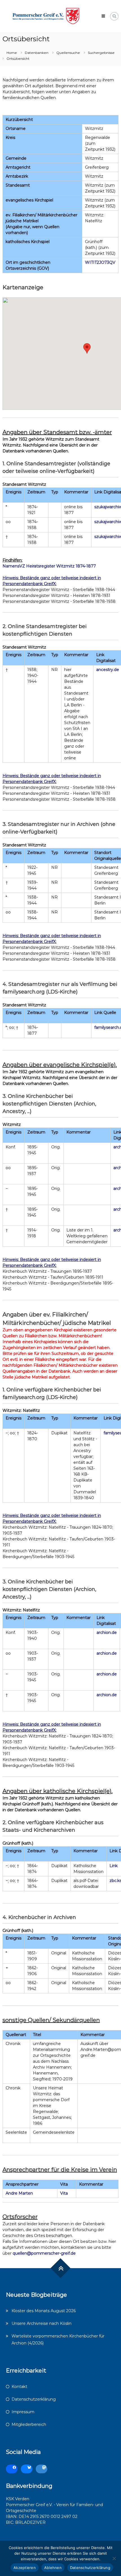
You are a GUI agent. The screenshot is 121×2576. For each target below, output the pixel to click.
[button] (87, 348)
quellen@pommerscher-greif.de (44, 2253)
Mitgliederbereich (29, 2424)
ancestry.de (108, 670)
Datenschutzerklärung (34, 2399)
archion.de (107, 1632)
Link (114, 1866)
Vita (64, 2193)
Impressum (23, 2412)
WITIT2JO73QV (100, 262)
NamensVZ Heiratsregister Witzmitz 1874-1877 (49, 566)
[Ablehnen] (114, 2558)
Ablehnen (53, 2568)
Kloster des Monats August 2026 (44, 2311)
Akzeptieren (25, 2568)
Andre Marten (19, 2193)
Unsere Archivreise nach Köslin (42, 2323)
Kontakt (19, 2387)
